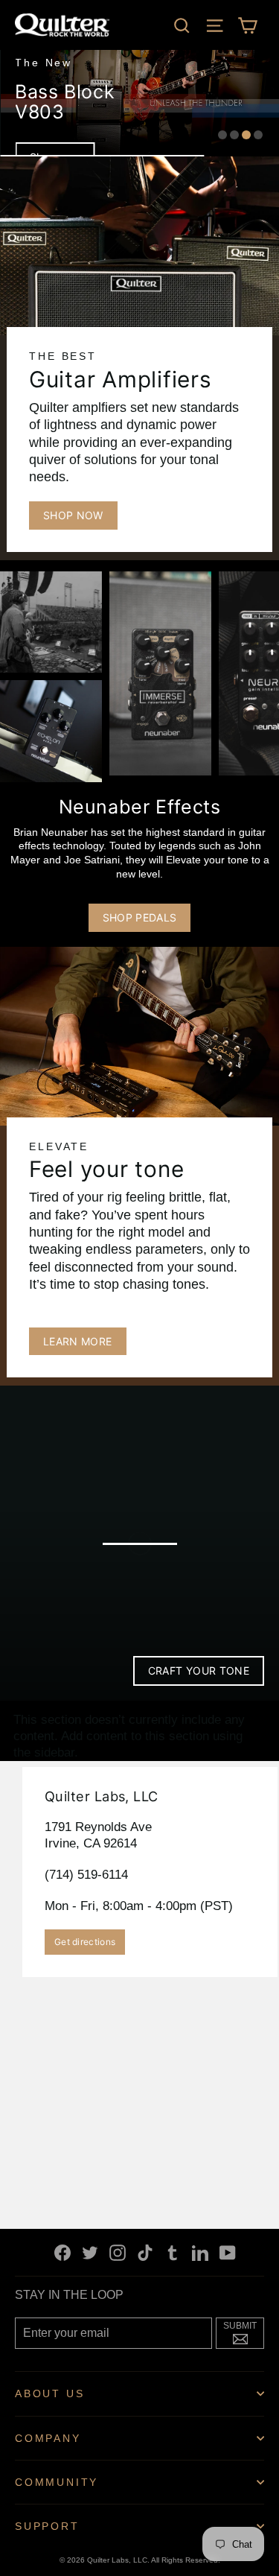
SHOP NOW (73, 515)
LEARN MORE (78, 1341)
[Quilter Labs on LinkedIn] (200, 2252)
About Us (49, 2393)
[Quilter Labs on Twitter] (90, 2252)
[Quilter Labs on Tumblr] (173, 2252)
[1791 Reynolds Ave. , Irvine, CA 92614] (139, 1987)
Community (57, 2482)
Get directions (85, 1942)
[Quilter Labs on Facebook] (62, 2252)
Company (48, 2438)
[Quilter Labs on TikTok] (145, 2252)
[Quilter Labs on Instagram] (118, 2252)
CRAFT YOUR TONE (199, 1671)
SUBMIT (244, 2332)
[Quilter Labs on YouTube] (228, 2252)
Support (47, 2526)
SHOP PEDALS (140, 917)
